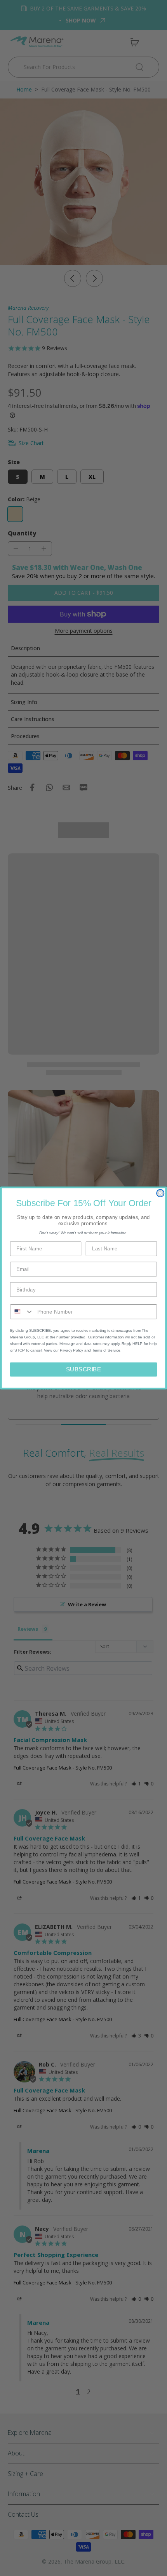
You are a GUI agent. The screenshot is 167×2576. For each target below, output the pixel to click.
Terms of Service (106, 1351)
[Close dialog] (160, 1193)
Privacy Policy (71, 1351)
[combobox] (22, 1312)
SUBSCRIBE (84, 1369)
